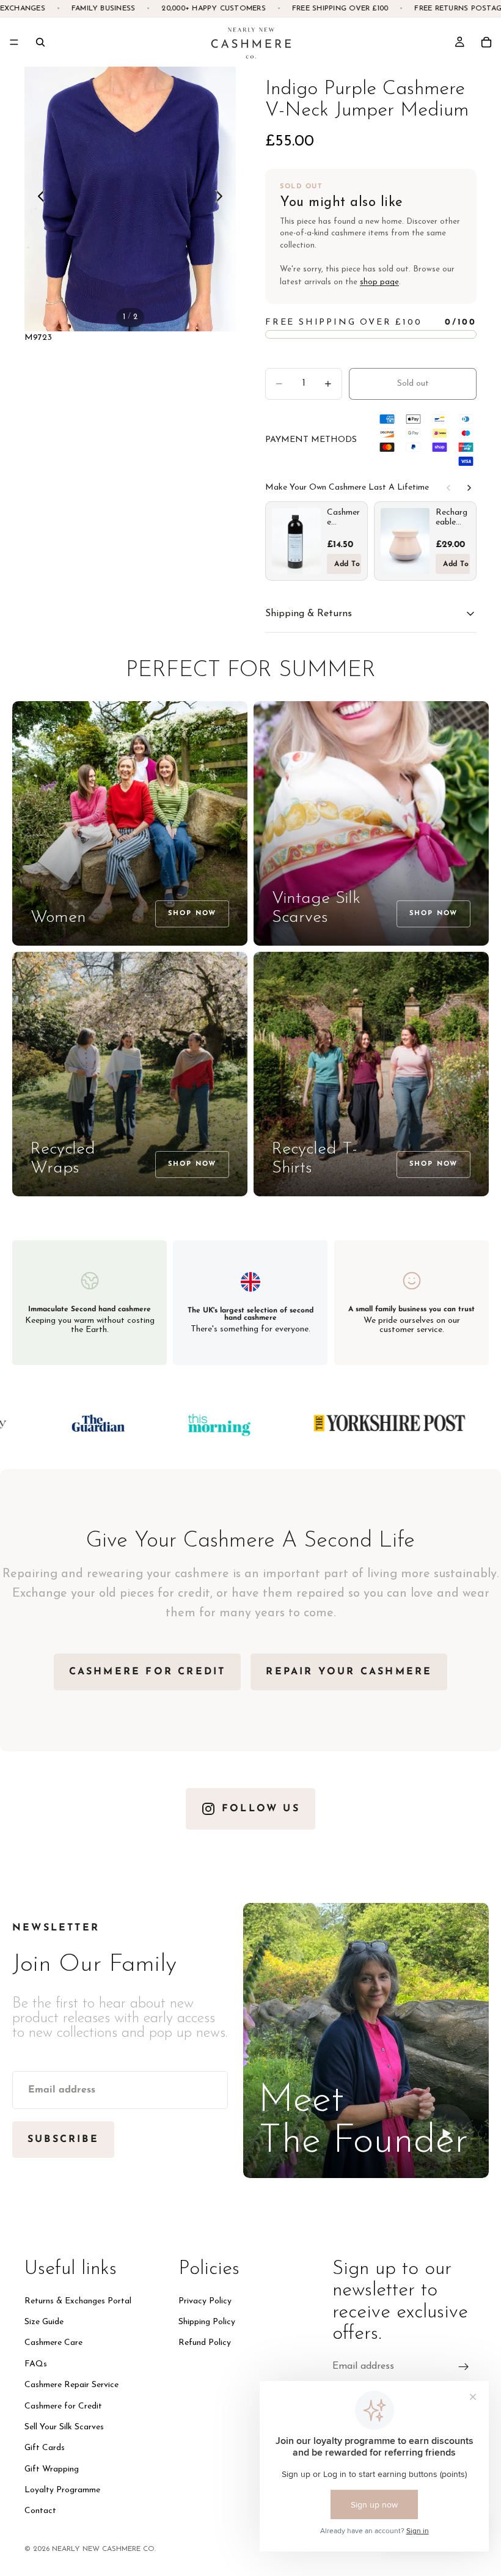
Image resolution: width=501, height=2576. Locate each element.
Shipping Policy (207, 2322)
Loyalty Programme (62, 2490)
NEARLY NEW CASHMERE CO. (104, 2549)
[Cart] (486, 42)
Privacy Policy (205, 2301)
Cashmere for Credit (63, 2406)
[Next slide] (222, 199)
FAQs (36, 2364)
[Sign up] (464, 2367)
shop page (379, 282)
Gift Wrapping (52, 2469)
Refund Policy (205, 2343)
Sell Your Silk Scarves (64, 2427)
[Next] (469, 488)
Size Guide (44, 2322)
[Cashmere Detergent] (296, 541)
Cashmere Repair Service (71, 2385)
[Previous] (448, 488)
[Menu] (14, 42)
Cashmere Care (53, 2343)
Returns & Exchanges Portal (78, 2301)
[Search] (40, 42)
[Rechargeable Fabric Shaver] (405, 541)
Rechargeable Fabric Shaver (452, 518)
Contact (40, 2512)
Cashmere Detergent (343, 518)
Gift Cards (45, 2449)
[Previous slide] (38, 199)
